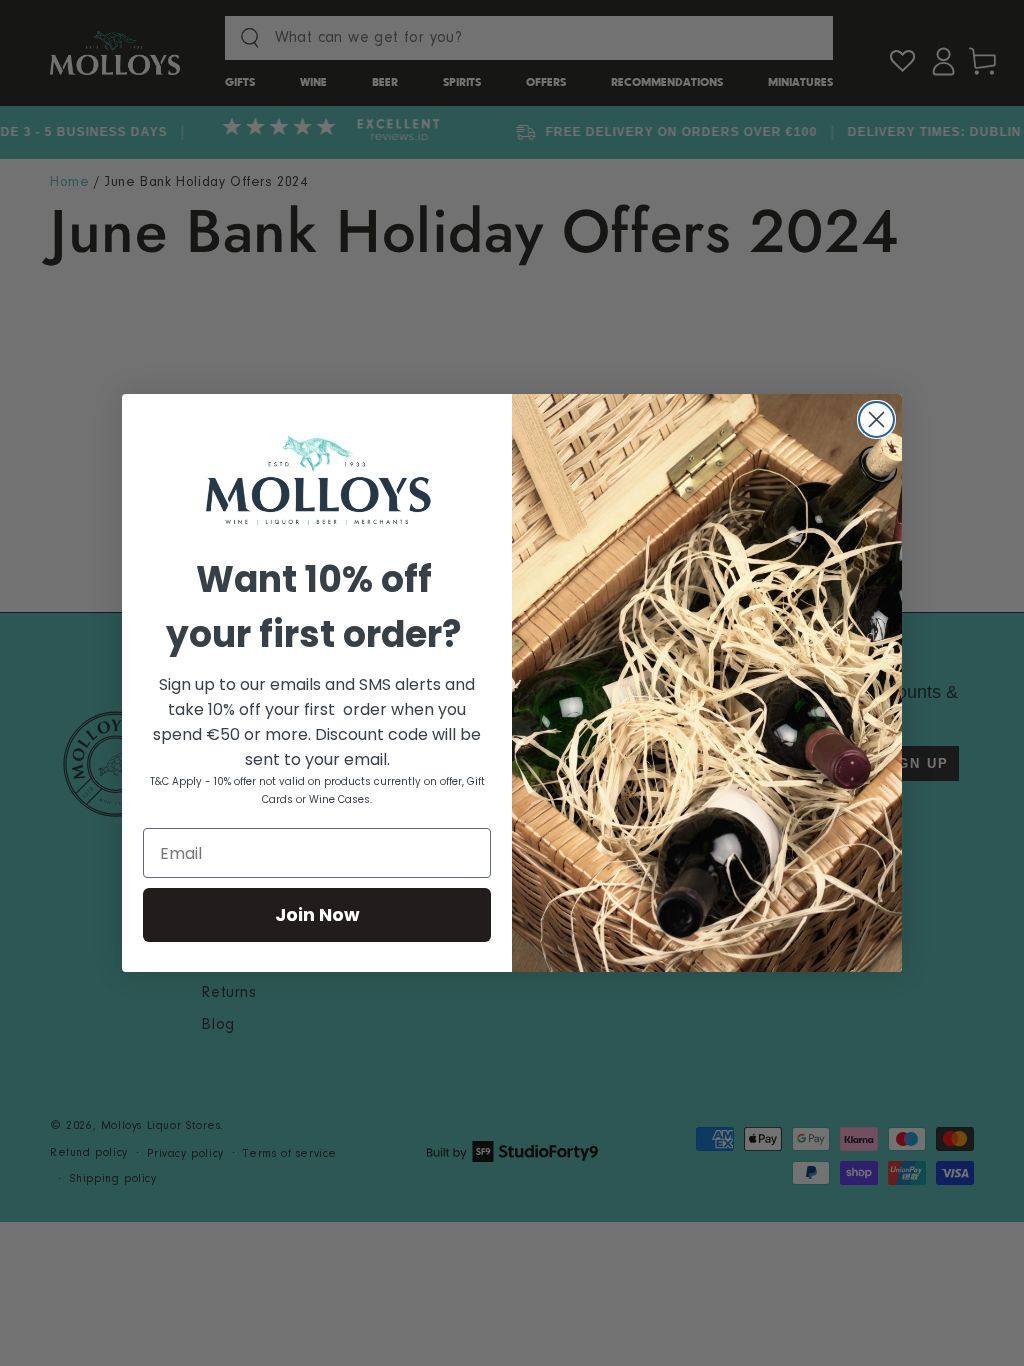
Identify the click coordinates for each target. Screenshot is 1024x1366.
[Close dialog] (876, 419)
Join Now (317, 914)
